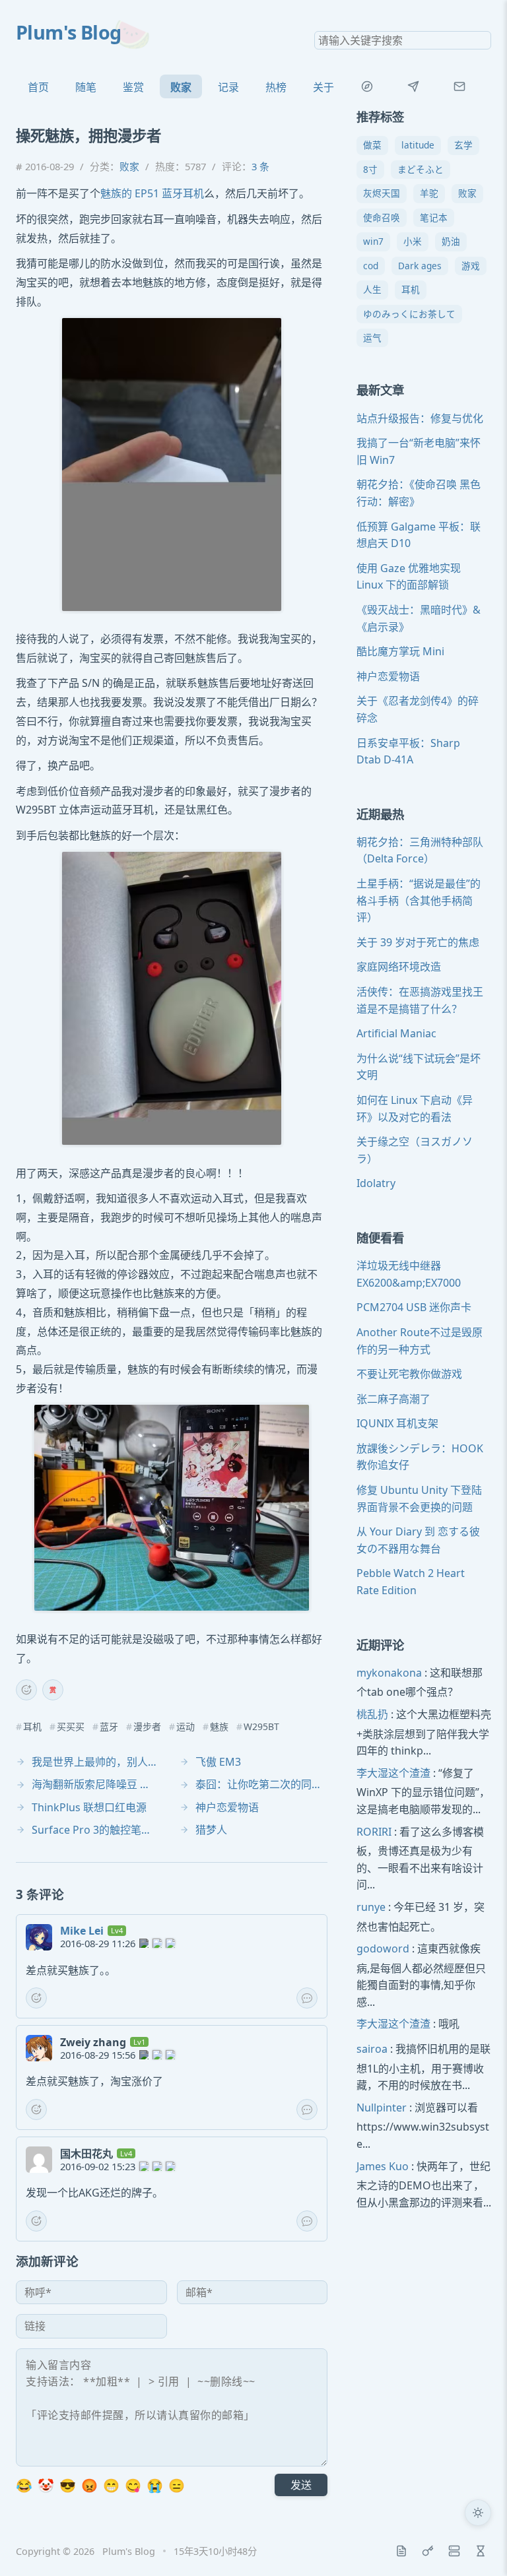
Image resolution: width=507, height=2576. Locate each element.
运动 (186, 1727)
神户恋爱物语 (388, 676)
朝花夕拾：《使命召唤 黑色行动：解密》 (419, 493)
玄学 (463, 145)
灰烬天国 (382, 193)
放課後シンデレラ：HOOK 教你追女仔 (420, 1457)
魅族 (219, 1727)
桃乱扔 (372, 1714)
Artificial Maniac (396, 1033)
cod (371, 266)
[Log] (401, 2551)
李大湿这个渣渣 (393, 1773)
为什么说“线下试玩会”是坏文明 (419, 1067)
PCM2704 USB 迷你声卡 (414, 1307)
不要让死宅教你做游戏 (409, 1374)
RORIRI (374, 1832)
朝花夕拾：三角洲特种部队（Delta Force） (420, 851)
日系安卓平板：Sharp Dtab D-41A (408, 752)
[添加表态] (26, 1690)
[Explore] (367, 86)
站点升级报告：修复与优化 (420, 418)
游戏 (471, 266)
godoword (383, 1948)
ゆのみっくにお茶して (409, 314)
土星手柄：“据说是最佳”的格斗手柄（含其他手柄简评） (419, 900)
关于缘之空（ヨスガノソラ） (415, 1150)
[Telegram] (413, 86)
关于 (323, 87)
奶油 (451, 241)
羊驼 (429, 193)
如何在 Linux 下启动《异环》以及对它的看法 (415, 1109)
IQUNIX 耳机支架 (397, 1423)
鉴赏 (133, 87)
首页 (38, 87)
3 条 (260, 166)
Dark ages (420, 266)
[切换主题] (478, 2513)
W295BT (261, 1727)
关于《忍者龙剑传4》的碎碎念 (418, 709)
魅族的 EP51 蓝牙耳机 (152, 193)
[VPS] (454, 2551)
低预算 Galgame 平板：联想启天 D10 (419, 535)
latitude (418, 145)
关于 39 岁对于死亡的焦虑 (418, 942)
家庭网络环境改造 (399, 967)
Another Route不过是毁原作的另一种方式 (420, 1341)
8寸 (370, 169)
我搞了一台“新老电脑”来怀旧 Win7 (419, 451)
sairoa (372, 2049)
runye (371, 1907)
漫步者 (147, 1727)
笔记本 (434, 217)
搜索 (481, 40)
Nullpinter (382, 2108)
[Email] (459, 86)
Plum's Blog (69, 32)
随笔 (86, 87)
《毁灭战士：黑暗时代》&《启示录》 (419, 618)
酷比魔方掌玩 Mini (400, 651)
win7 (373, 241)
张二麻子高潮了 (393, 1399)
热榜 (276, 87)
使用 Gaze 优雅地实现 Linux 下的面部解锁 (409, 577)
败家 (181, 87)
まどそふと (421, 169)
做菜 (372, 145)
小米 (413, 241)
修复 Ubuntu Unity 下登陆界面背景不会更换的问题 (419, 1498)
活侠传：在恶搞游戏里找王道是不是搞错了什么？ (420, 1000)
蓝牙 (109, 1727)
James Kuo (383, 2166)
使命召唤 (382, 217)
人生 (372, 289)
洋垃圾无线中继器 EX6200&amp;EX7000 (409, 1274)
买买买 (71, 1727)
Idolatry (376, 1183)
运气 (372, 338)
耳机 (32, 1727)
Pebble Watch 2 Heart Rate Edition (411, 1582)
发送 (301, 2485)
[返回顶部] (478, 2547)
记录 (228, 87)
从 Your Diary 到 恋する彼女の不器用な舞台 (418, 1540)
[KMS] (428, 2551)
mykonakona (389, 1673)
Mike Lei (82, 1931)
